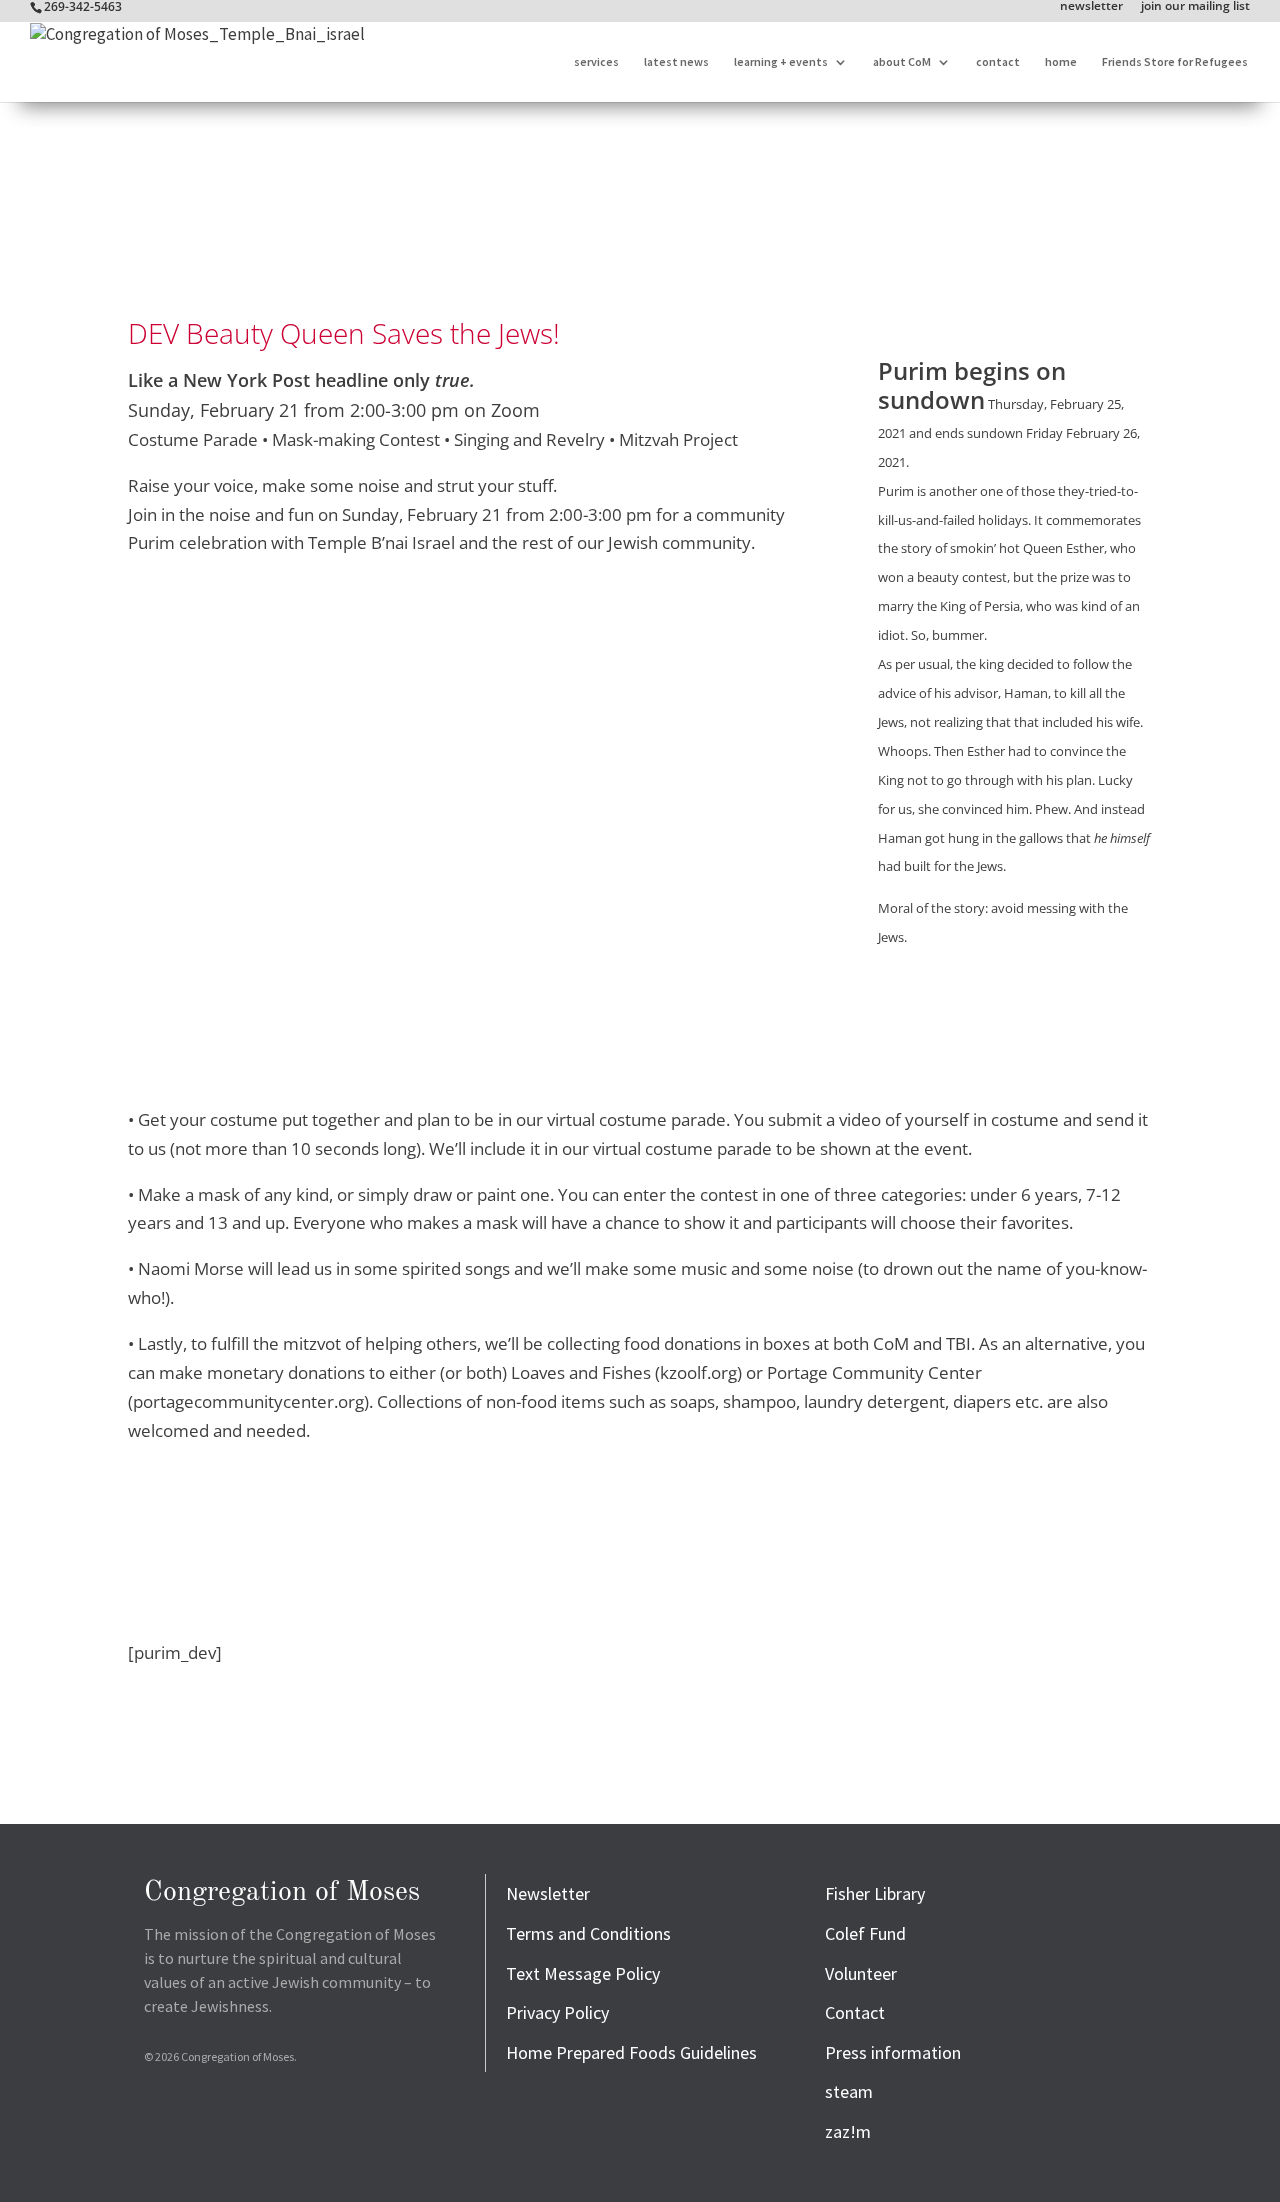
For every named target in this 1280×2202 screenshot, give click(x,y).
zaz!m (848, 2131)
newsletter (1091, 7)
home (1061, 62)
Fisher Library (875, 1893)
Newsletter (548, 1893)
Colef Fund (865, 1933)
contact (998, 62)
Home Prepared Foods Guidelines (631, 2052)
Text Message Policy (583, 1973)
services (596, 62)
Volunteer (861, 1973)
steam (849, 2091)
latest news (676, 62)
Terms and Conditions (588, 1933)
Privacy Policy (557, 2012)
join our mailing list (1195, 7)
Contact (855, 2012)
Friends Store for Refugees (1175, 62)
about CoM (902, 62)
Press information (893, 2052)
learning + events (781, 62)
